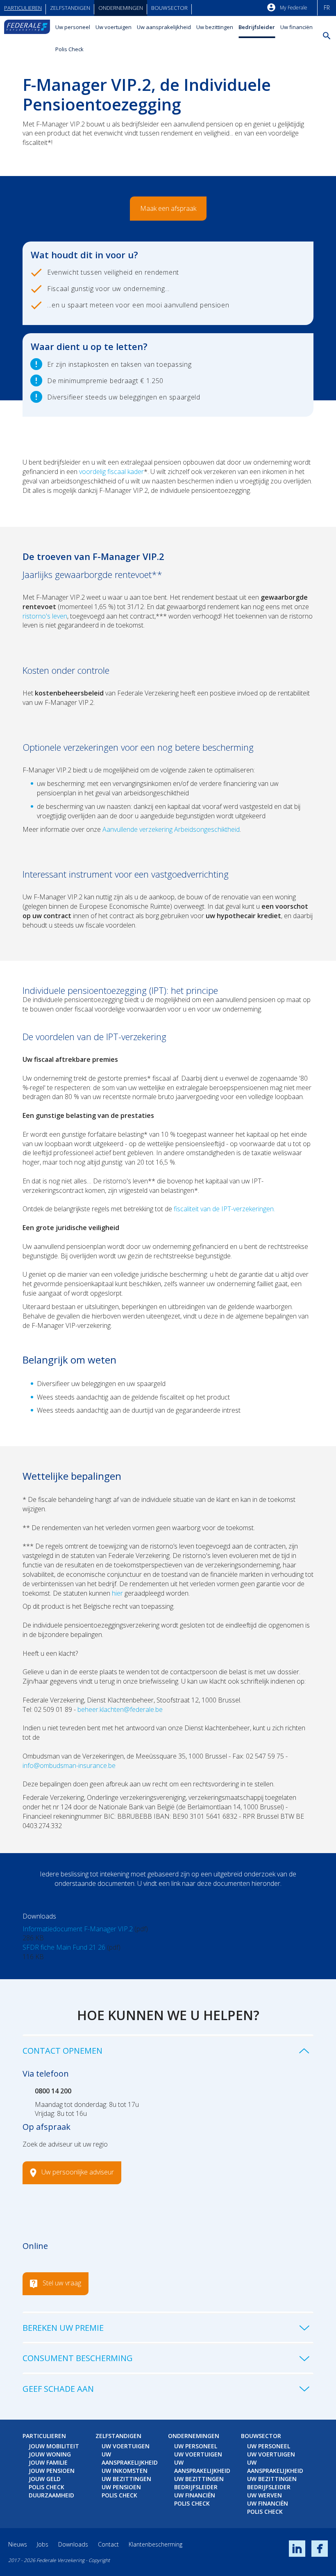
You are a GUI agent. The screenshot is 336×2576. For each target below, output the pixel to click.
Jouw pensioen (52, 2471)
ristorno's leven (45, 616)
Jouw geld (45, 2479)
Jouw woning (50, 2454)
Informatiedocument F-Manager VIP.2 (78, 1929)
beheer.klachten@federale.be (120, 1709)
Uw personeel (73, 27)
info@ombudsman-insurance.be (69, 1765)
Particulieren (23, 8)
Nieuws (18, 2544)
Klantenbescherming (156, 2544)
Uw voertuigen (114, 27)
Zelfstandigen (70, 8)
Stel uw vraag (62, 2283)
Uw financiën (296, 27)
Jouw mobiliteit (54, 2446)
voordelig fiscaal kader (111, 472)
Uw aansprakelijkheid (164, 27)
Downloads (73, 2544)
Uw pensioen (121, 2487)
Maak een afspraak (168, 208)
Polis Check (69, 49)
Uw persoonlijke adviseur (78, 2172)
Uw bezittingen (215, 27)
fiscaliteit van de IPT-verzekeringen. (224, 1209)
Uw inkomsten (125, 2471)
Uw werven (264, 2495)
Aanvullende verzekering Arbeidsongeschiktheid (171, 829)
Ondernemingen (121, 8)
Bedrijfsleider (257, 27)
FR (327, 8)
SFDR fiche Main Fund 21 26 (64, 1947)
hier (118, 1593)
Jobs (43, 2544)
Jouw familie (48, 2462)
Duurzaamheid (51, 2495)
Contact (108, 2544)
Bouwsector (169, 8)
